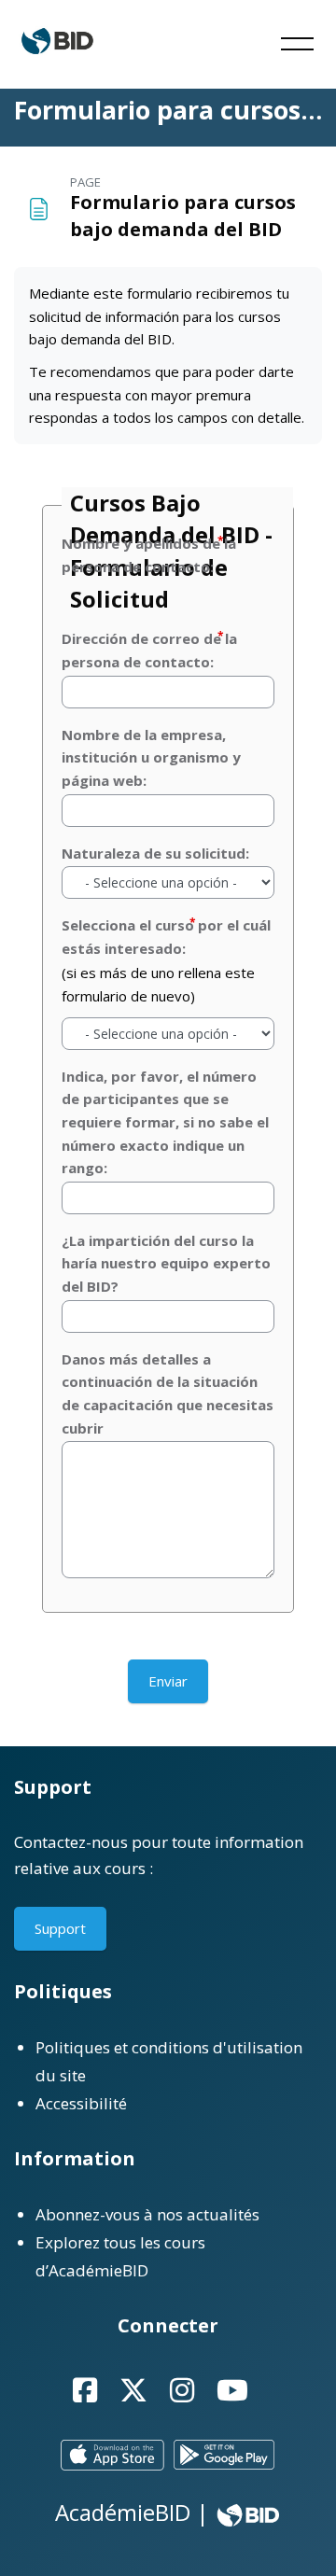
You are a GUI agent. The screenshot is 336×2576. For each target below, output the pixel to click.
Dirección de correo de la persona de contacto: (149, 650)
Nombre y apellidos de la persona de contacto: (149, 555)
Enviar (168, 1681)
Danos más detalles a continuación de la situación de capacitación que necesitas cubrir (168, 1393)
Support (60, 1928)
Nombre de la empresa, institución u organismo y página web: (151, 757)
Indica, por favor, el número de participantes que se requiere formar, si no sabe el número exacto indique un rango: (165, 1122)
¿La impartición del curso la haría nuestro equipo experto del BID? (166, 1263)
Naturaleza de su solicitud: (155, 853)
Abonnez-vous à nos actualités (147, 2214)
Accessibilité (81, 2103)
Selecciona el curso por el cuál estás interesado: (166, 937)
